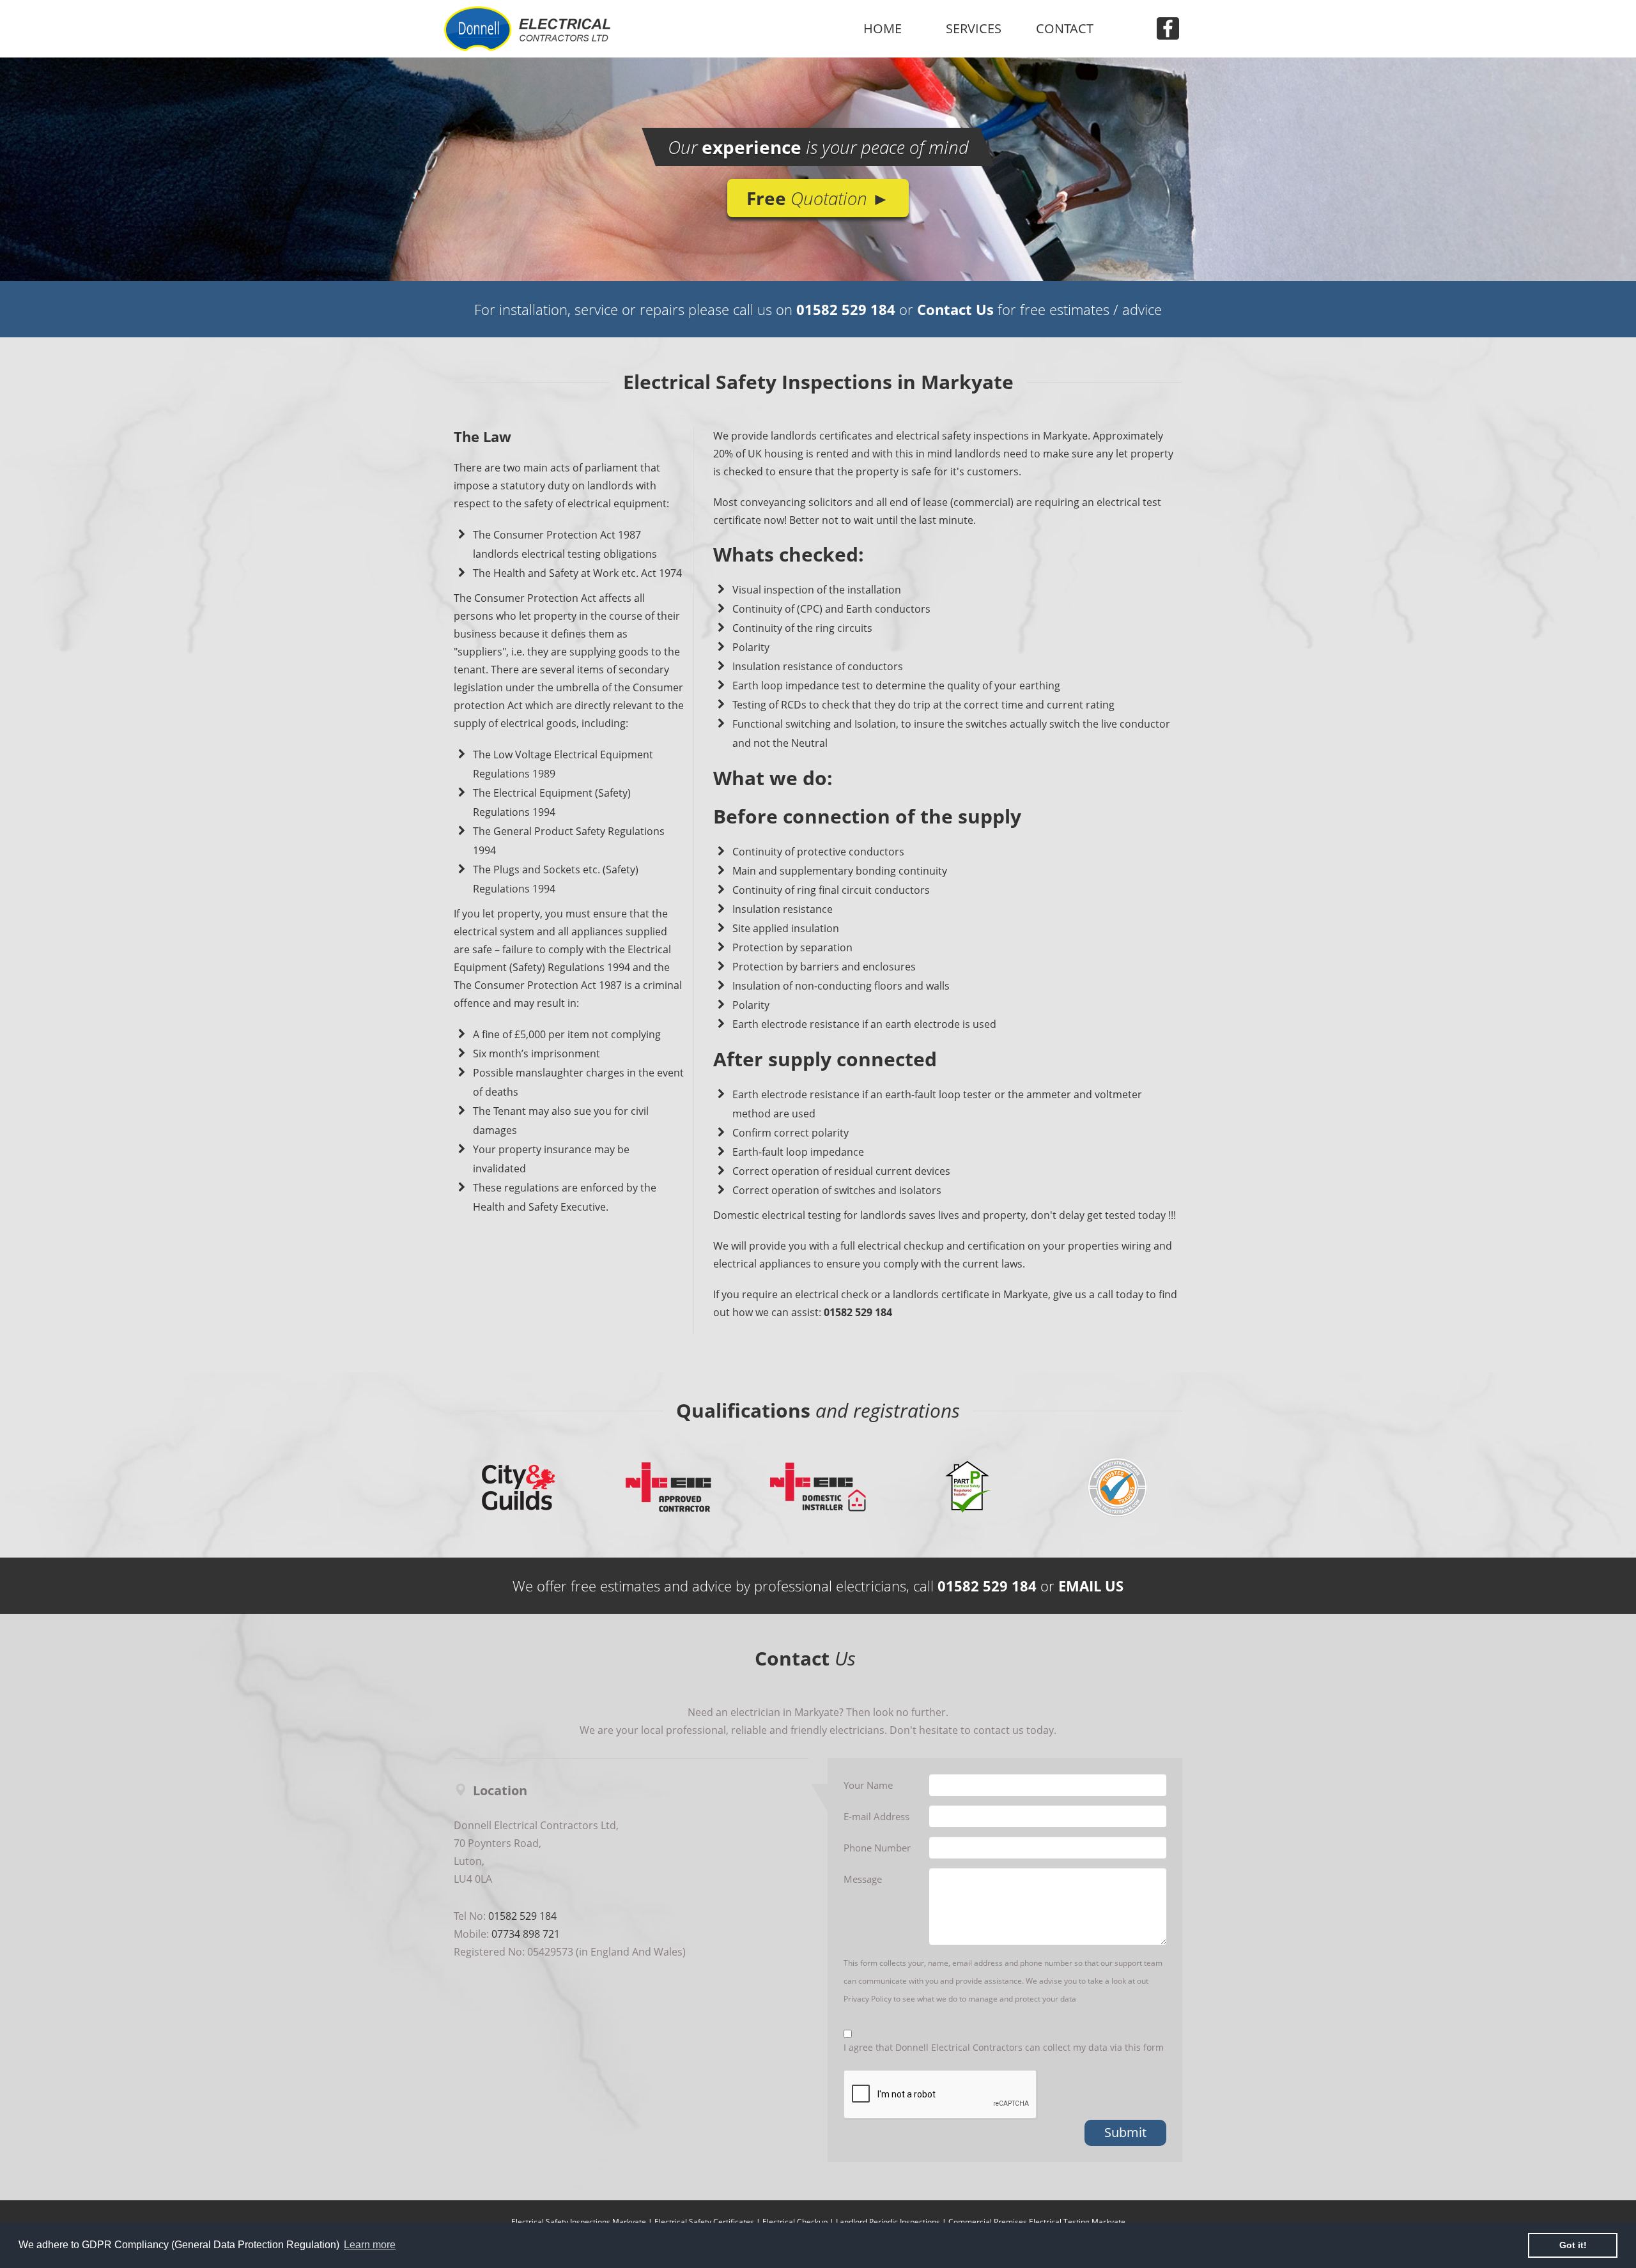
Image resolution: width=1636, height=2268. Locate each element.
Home (883, 28)
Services (974, 28)
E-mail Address (876, 1816)
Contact (1065, 28)
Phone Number (877, 1848)
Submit (1125, 2132)
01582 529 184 (846, 309)
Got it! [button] (1573, 2245)
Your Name (868, 1785)
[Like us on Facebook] (1161, 28)
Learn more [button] (370, 2245)
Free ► (818, 198)
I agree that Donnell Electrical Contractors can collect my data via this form (1004, 2047)
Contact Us (955, 309)
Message (863, 1879)
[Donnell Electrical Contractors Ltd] (569, 29)
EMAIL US (1091, 1586)
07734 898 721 (526, 1934)
